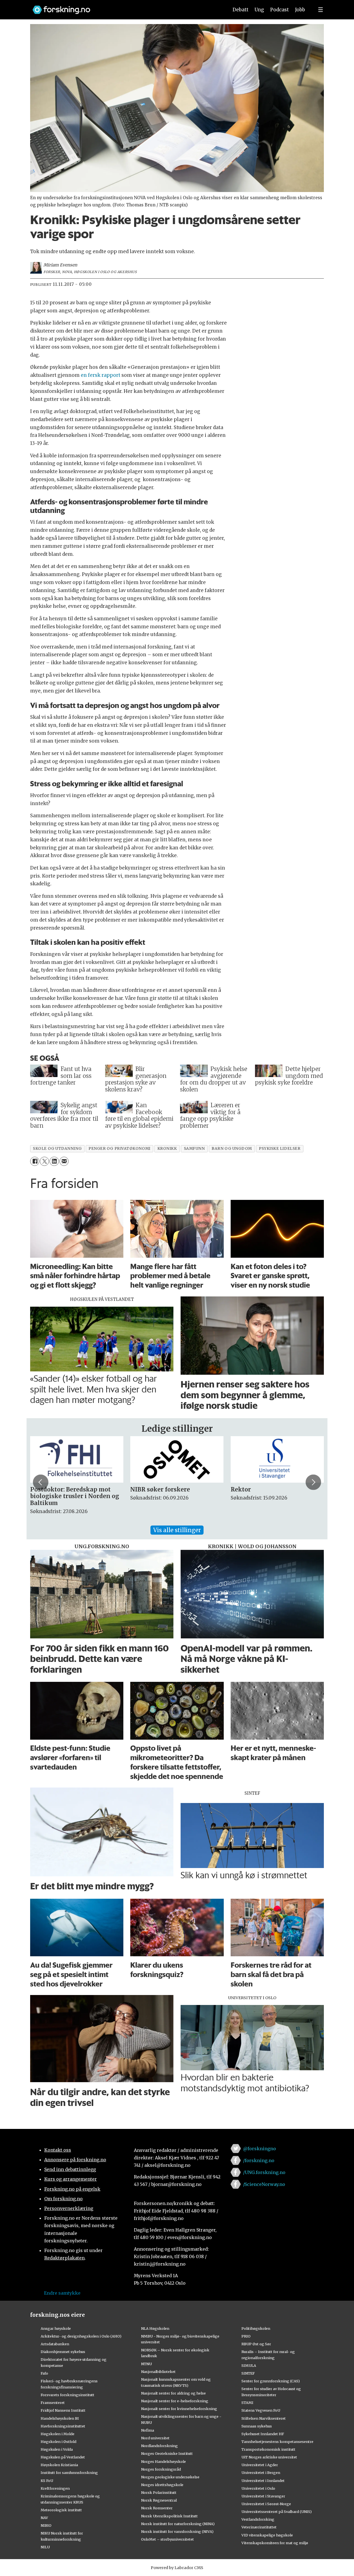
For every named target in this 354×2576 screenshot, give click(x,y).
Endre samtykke (62, 2293)
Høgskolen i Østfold (58, 2442)
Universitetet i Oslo (258, 2488)
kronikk (167, 1149)
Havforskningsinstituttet (63, 2426)
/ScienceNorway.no (264, 2184)
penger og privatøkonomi (119, 1149)
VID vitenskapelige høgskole (267, 2535)
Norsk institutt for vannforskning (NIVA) (177, 2531)
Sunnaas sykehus (257, 2426)
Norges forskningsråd (161, 2469)
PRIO (246, 2336)
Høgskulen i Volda (57, 2449)
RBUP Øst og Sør (256, 2344)
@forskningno (260, 2149)
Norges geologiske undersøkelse (170, 2477)
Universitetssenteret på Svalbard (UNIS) (277, 2512)
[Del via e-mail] (64, 1161)
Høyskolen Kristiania (59, 2465)
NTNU (146, 2364)
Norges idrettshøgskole (162, 2485)
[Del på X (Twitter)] (44, 1161)
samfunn (194, 1149)
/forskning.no (259, 2160)
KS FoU (47, 2481)
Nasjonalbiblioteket (158, 2372)
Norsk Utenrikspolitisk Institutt (169, 2516)
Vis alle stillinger (177, 1530)
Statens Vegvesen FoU (261, 2410)
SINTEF (248, 2373)
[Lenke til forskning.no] (125, 7)
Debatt (240, 10)
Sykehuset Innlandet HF (263, 2434)
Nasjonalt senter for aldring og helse (173, 2393)
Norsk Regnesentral (159, 2500)
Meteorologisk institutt (61, 2510)
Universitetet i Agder (260, 2465)
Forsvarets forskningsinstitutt (67, 2395)
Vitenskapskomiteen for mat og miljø (275, 2543)
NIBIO (46, 2525)
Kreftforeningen (55, 2488)
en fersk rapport (101, 375)
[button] (41, 1482)
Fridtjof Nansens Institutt (63, 2410)
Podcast (279, 10)
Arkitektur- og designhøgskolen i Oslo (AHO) (81, 2336)
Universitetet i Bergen (261, 2473)
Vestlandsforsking (258, 2519)
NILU (45, 2547)
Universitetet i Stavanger (263, 2496)
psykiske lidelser (280, 1149)
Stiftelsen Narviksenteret (264, 2418)
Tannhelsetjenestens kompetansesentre (277, 2442)
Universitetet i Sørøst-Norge (266, 2504)
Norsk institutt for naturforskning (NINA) (178, 2524)
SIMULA (249, 2365)
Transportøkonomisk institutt (268, 2449)
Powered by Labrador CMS (177, 2568)
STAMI (247, 2403)
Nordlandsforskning (159, 2446)
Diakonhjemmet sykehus (63, 2352)
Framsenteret (53, 2403)
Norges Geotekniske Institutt (167, 2453)
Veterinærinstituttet (259, 2527)
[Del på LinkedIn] (54, 1161)
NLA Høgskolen (155, 2328)
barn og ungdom (232, 1149)
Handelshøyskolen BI (60, 2418)
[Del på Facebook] (35, 1161)
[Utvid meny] (321, 10)
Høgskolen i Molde (58, 2434)
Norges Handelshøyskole (163, 2461)
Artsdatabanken (55, 2344)
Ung (259, 10)
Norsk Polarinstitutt (159, 2492)
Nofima (148, 2430)
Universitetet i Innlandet (263, 2481)
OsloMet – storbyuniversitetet (167, 2539)
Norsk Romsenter (157, 2508)
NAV (44, 2518)
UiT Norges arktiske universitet (269, 2457)
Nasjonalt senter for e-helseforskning (175, 2401)
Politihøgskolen (256, 2328)
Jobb (300, 10)
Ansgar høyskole (56, 2328)
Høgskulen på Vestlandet (63, 2457)
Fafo (44, 2373)
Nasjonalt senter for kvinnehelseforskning (179, 2409)
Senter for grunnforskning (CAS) (271, 2381)
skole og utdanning (57, 1149)
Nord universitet (155, 2438)
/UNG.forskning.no (264, 2172)
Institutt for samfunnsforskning (69, 2473)
